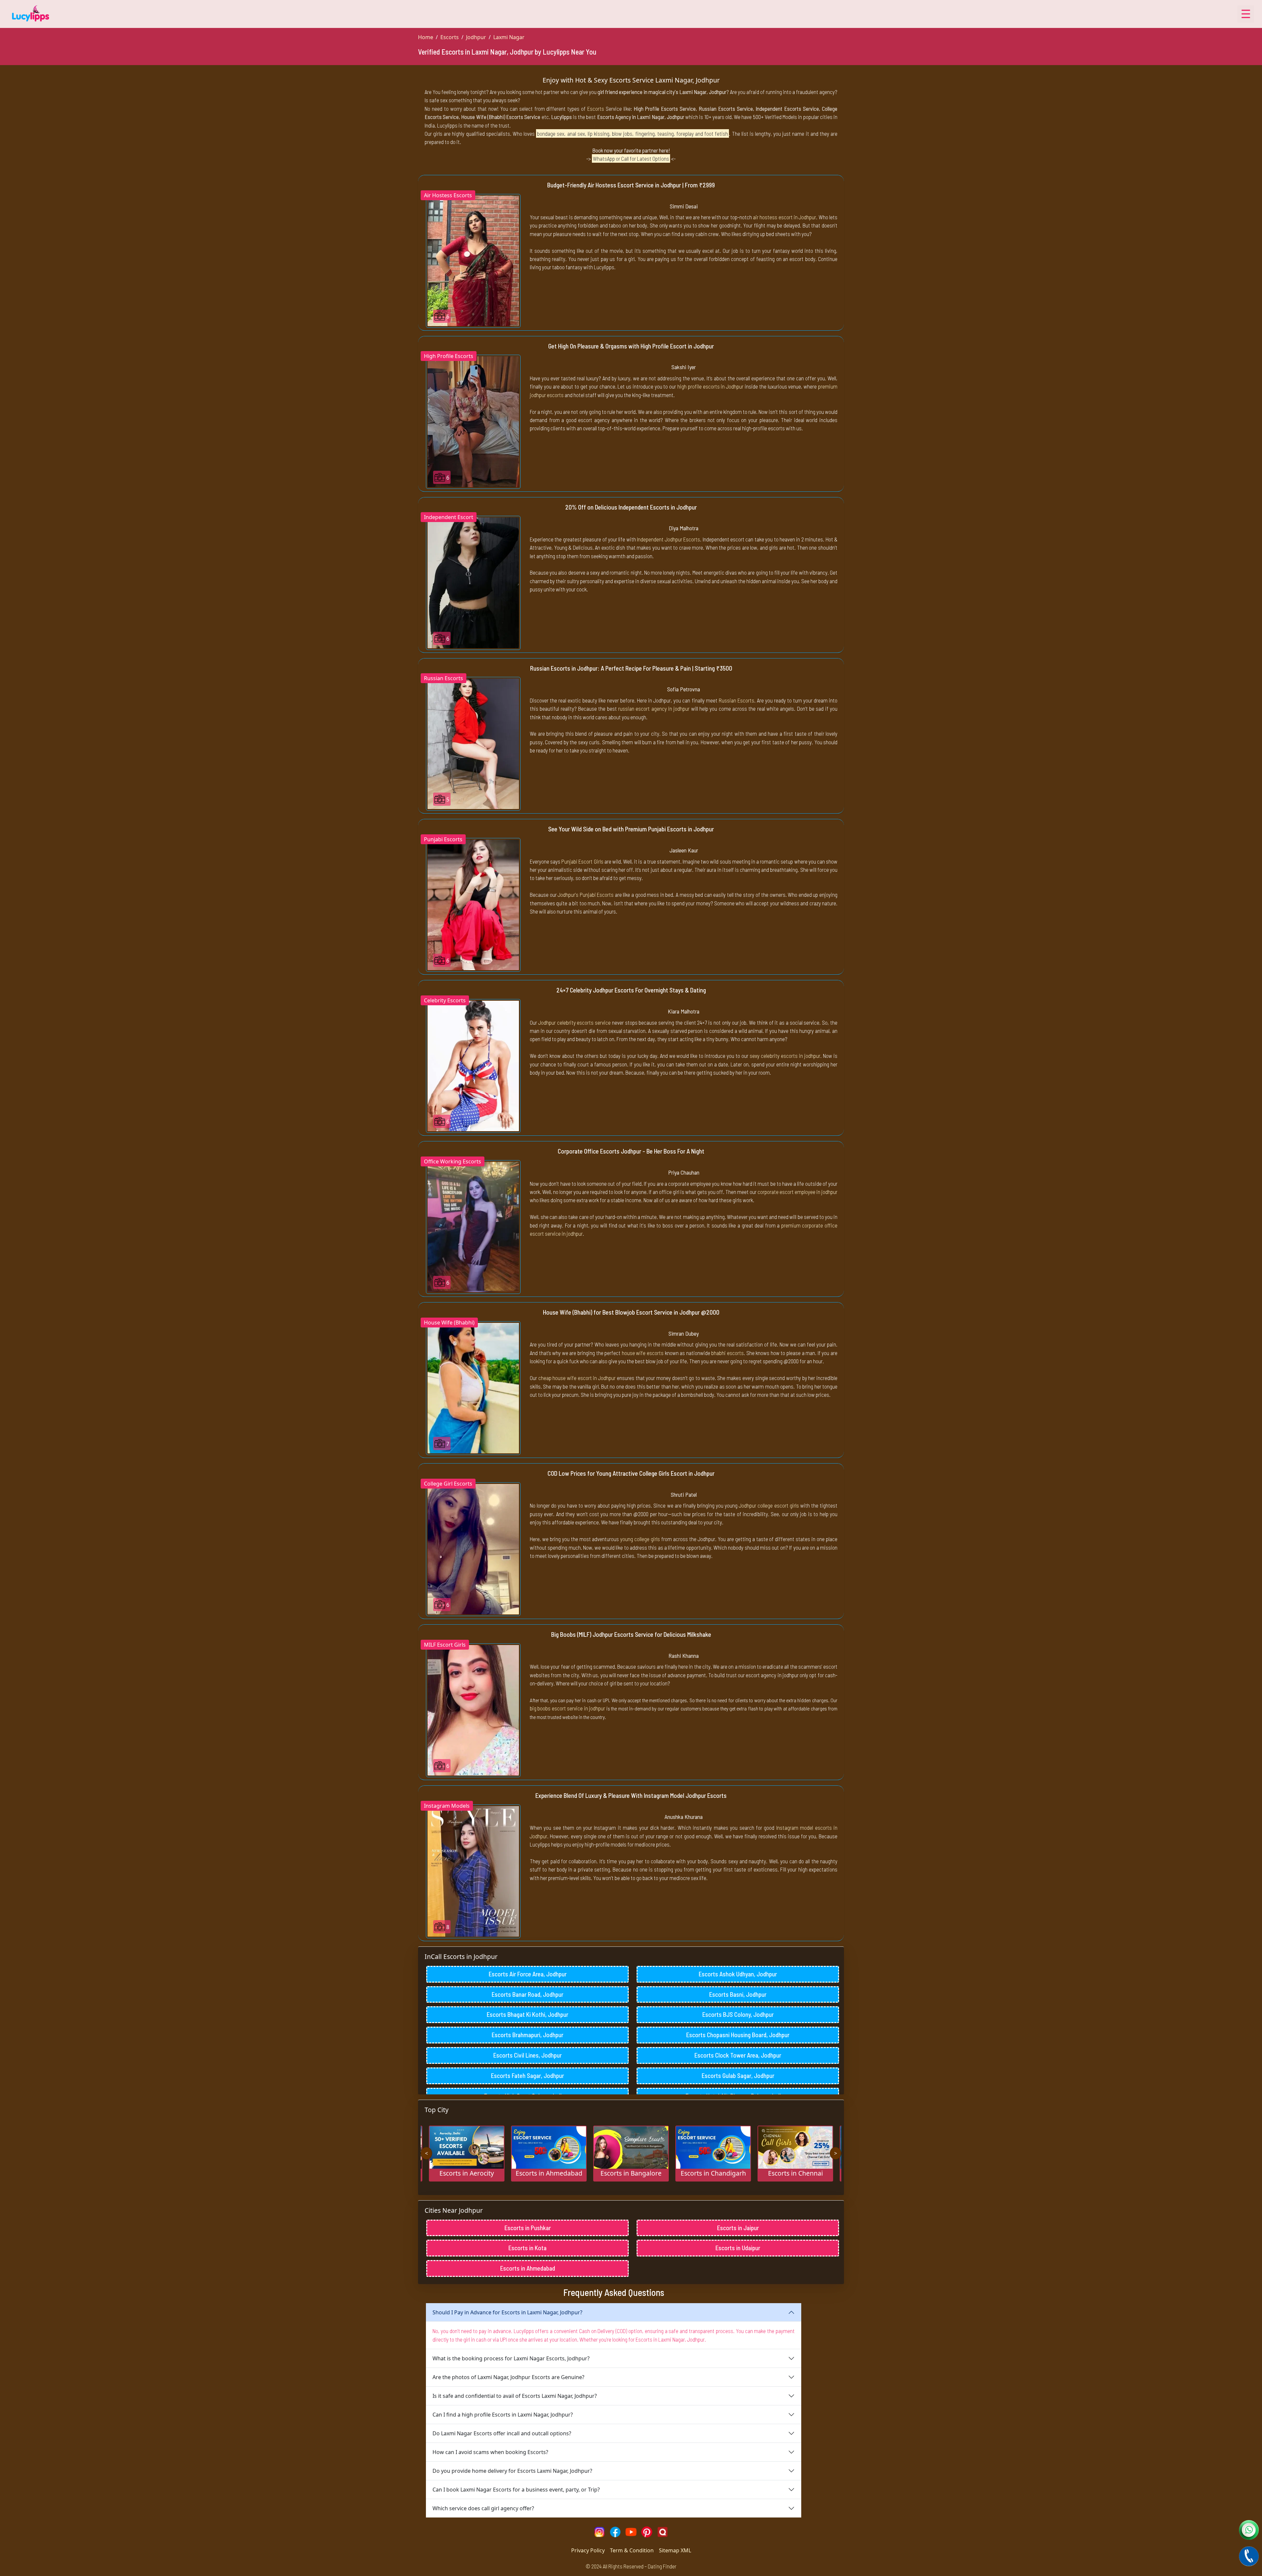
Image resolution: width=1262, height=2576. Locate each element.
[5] (473, 743)
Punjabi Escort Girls (582, 861)
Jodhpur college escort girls (769, 1505)
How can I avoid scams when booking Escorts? (490, 2452)
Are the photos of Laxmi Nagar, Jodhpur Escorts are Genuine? (508, 2377)
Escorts (450, 37)
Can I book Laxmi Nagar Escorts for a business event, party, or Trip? (516, 2490)
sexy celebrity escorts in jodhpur (785, 1056)
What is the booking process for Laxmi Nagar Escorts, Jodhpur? (511, 2358)
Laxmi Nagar (509, 37)
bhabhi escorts (727, 1353)
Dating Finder (662, 2566)
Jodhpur (476, 37)
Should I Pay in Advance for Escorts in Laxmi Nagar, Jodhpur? (507, 2312)
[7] (473, 1388)
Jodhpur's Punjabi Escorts (586, 894)
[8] (473, 1871)
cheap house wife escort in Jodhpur (577, 1378)
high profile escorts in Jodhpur (710, 386)
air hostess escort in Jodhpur (784, 217)
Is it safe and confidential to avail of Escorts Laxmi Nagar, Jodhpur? (515, 2396)
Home (426, 37)
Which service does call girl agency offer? (483, 2508)
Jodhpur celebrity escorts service (574, 1022)
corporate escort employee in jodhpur (797, 1192)
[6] (473, 260)
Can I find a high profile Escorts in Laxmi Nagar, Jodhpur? (503, 2415)
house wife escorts (643, 1353)
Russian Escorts (736, 700)
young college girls (640, 1539)
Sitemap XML (675, 2550)
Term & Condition (632, 2550)
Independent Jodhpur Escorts (668, 539)
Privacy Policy (588, 2550)
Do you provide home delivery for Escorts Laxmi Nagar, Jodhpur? (512, 2471)
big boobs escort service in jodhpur (567, 1708)
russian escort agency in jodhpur (654, 708)
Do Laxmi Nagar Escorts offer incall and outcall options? (502, 2433)
